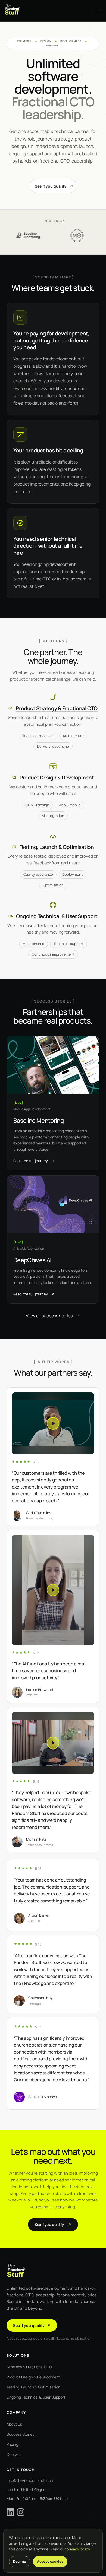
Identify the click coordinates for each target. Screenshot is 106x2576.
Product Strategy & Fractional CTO (57, 708)
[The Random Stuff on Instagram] (21, 2512)
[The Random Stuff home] (48, 11)
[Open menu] (98, 11)
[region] (53, 1621)
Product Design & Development (57, 778)
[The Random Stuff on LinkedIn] (10, 2512)
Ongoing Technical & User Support (57, 916)
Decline (20, 2561)
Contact (14, 2454)
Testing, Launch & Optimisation (57, 847)
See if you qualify (51, 186)
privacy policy (78, 2549)
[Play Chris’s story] (53, 1423)
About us (14, 2424)
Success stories (20, 2434)
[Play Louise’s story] (53, 1590)
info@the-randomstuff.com (30, 2480)
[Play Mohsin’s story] (53, 1743)
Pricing (12, 2444)
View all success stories (49, 1316)
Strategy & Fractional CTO (29, 2367)
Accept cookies (50, 2561)
